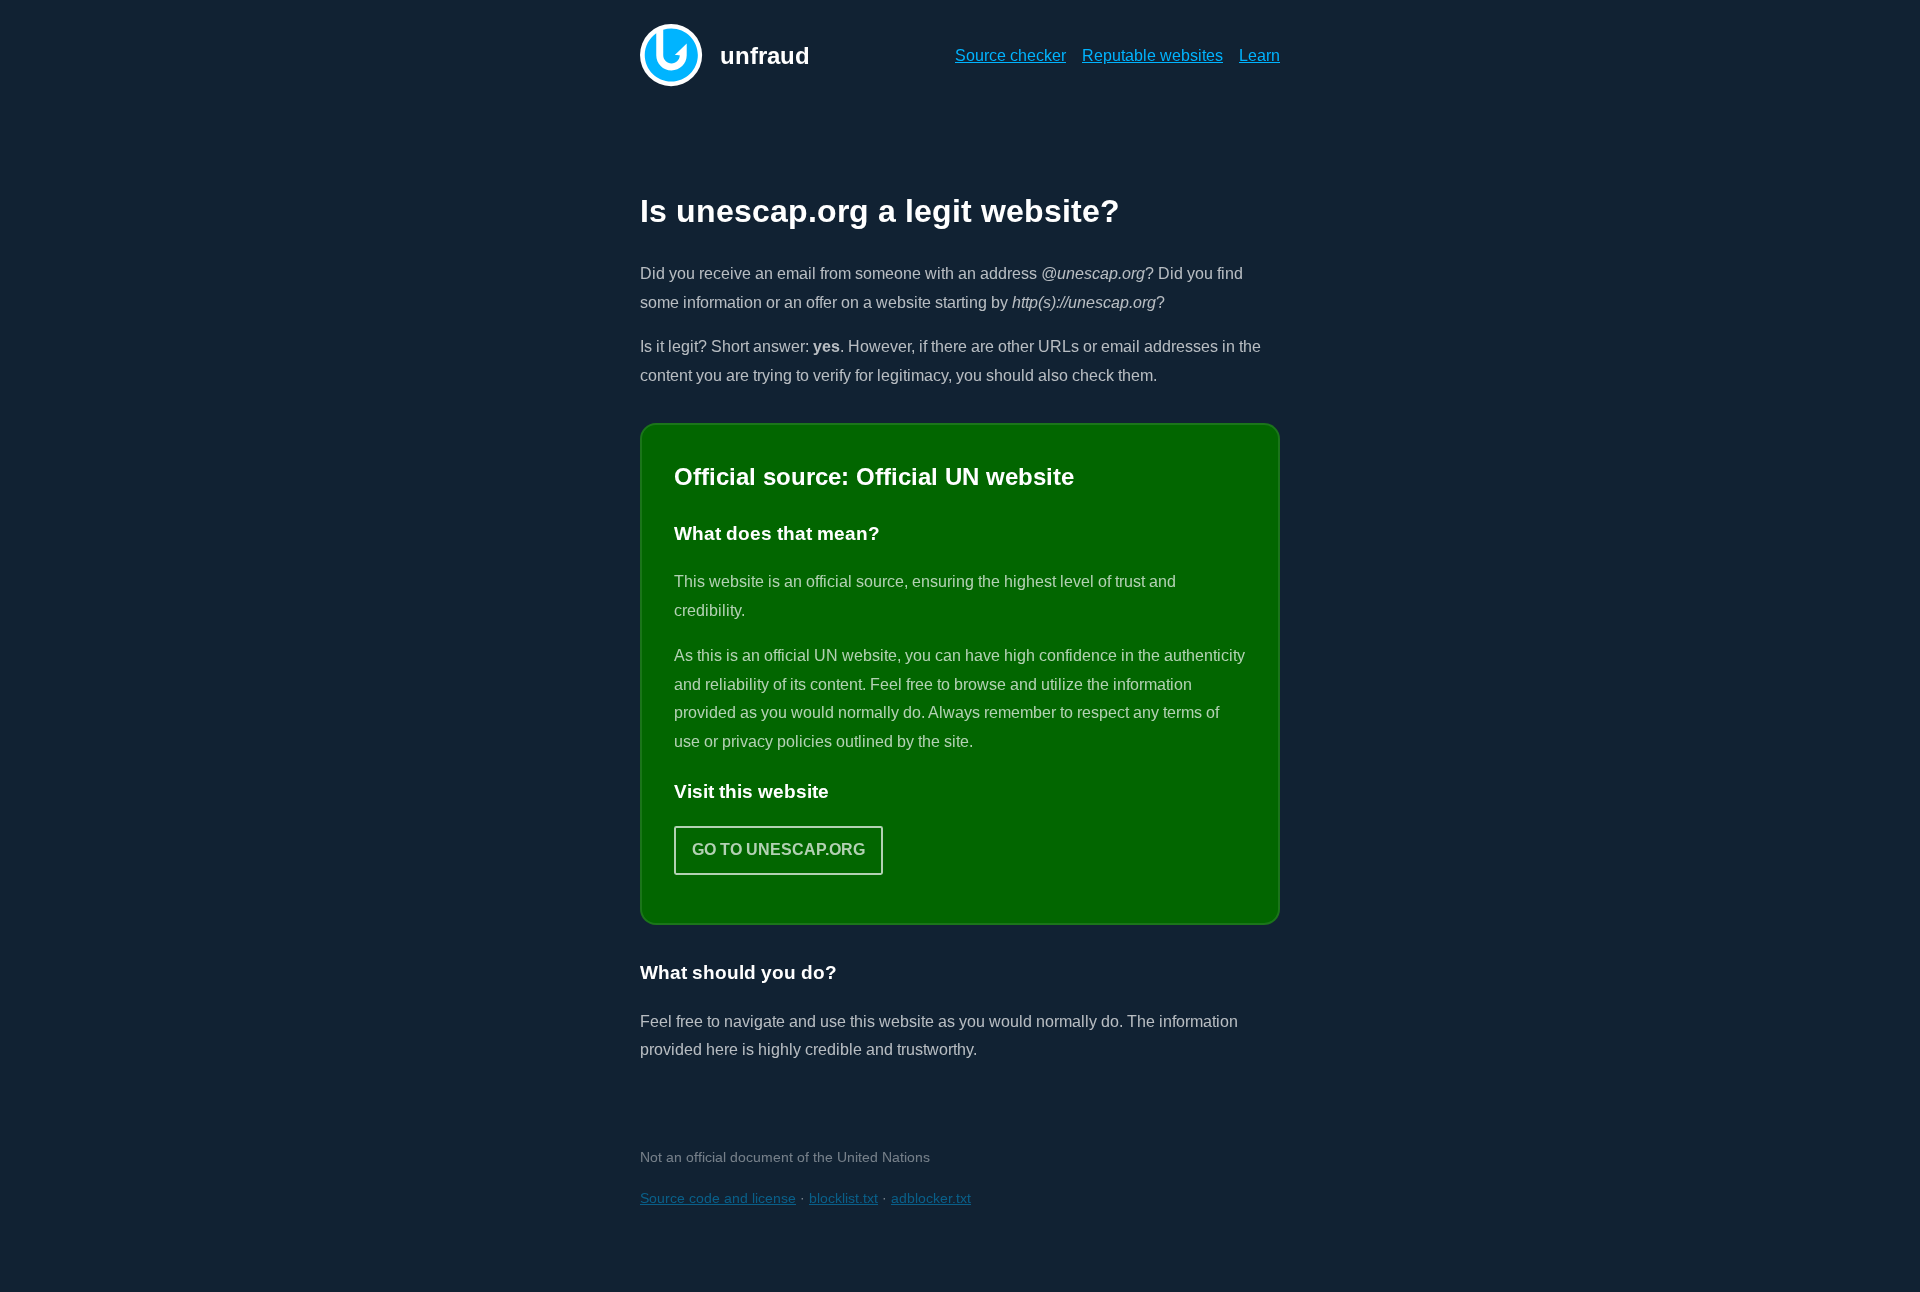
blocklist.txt (843, 1198)
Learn (1259, 55)
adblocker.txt (931, 1198)
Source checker (1010, 55)
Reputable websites (1152, 55)
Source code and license (718, 1198)
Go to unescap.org (778, 849)
